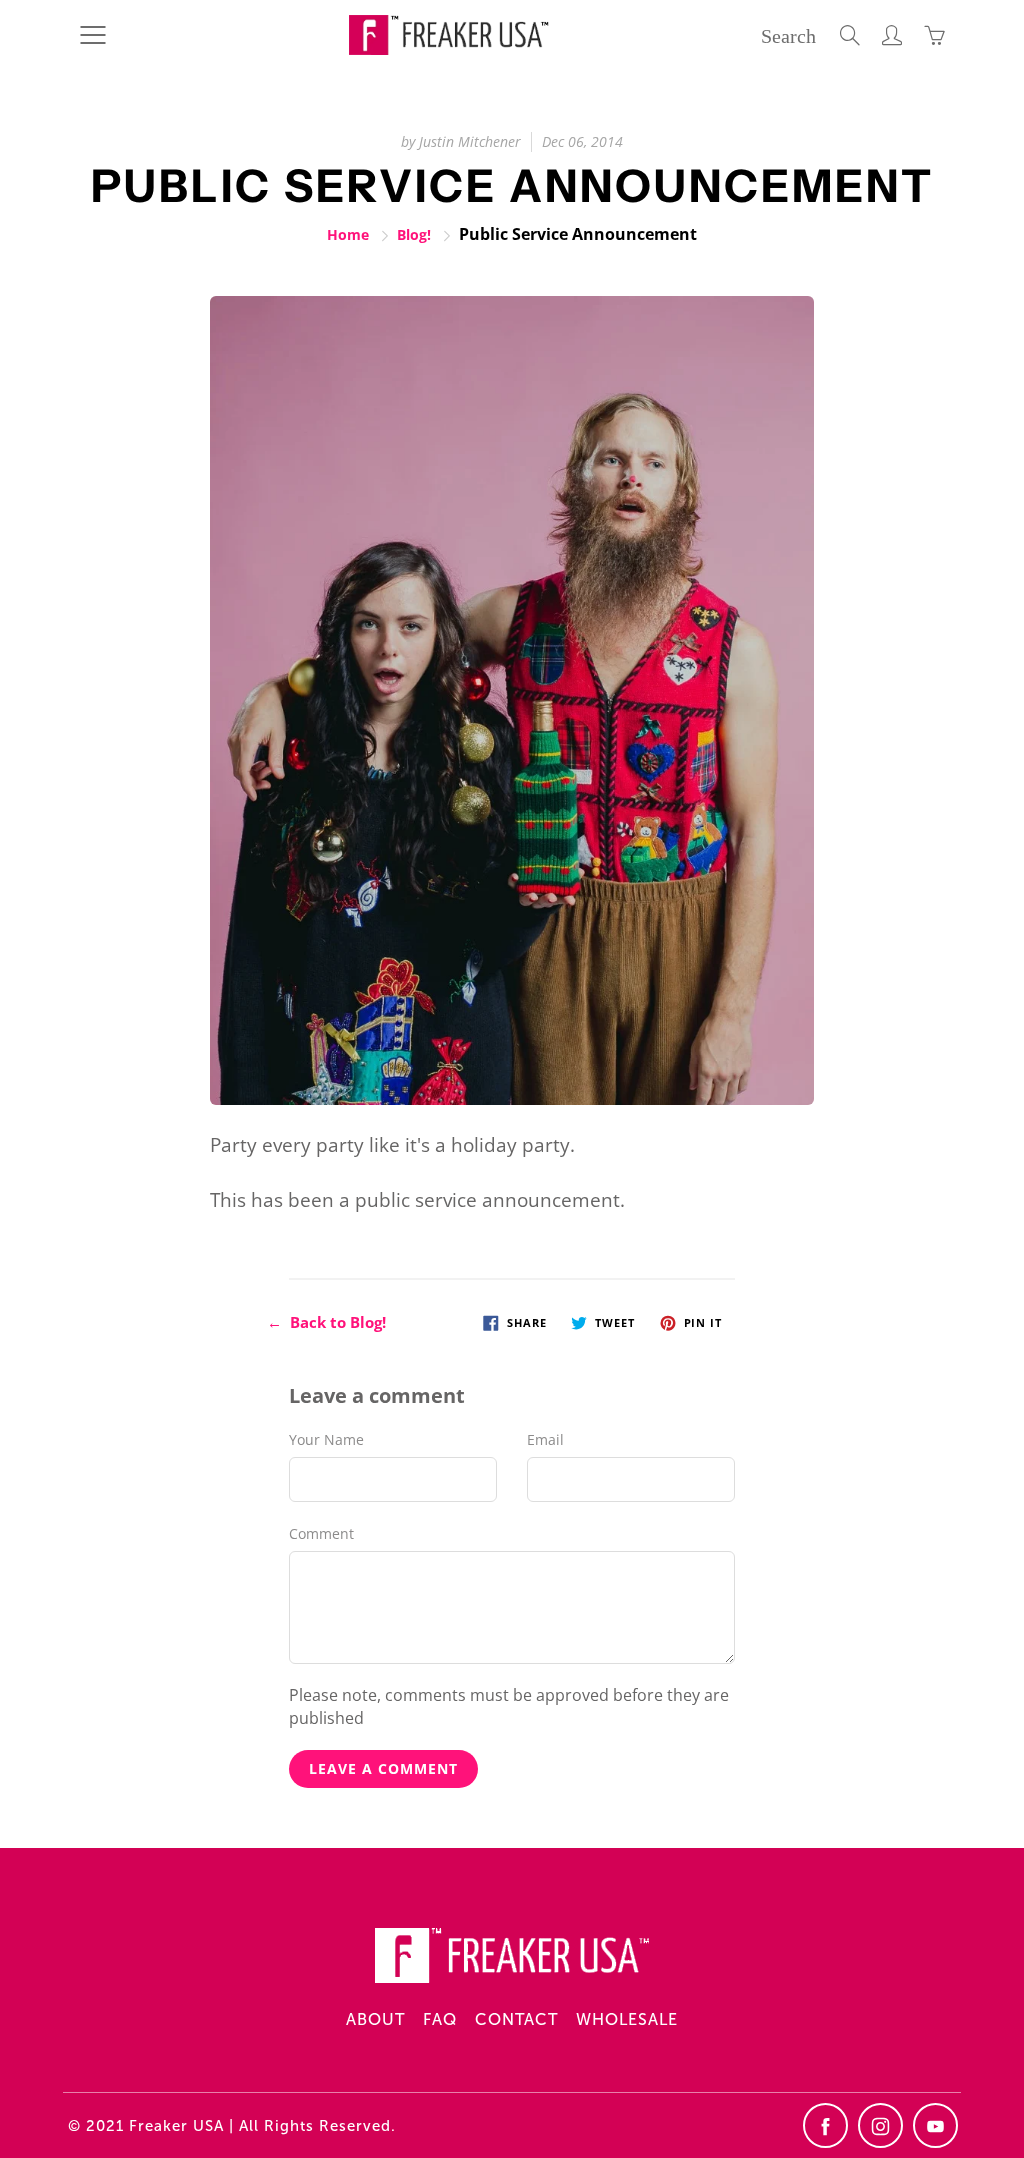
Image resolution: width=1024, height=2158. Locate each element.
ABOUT (375, 2019)
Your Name (326, 1439)
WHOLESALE (627, 2019)
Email (545, 1439)
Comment (321, 1533)
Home (348, 234)
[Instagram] (880, 2125)
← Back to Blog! (326, 1322)
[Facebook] (825, 2125)
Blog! (414, 234)
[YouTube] (935, 2125)
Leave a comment (383, 1768)
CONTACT (516, 2019)
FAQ (440, 2019)
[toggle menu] (92, 35)
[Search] (850, 35)
